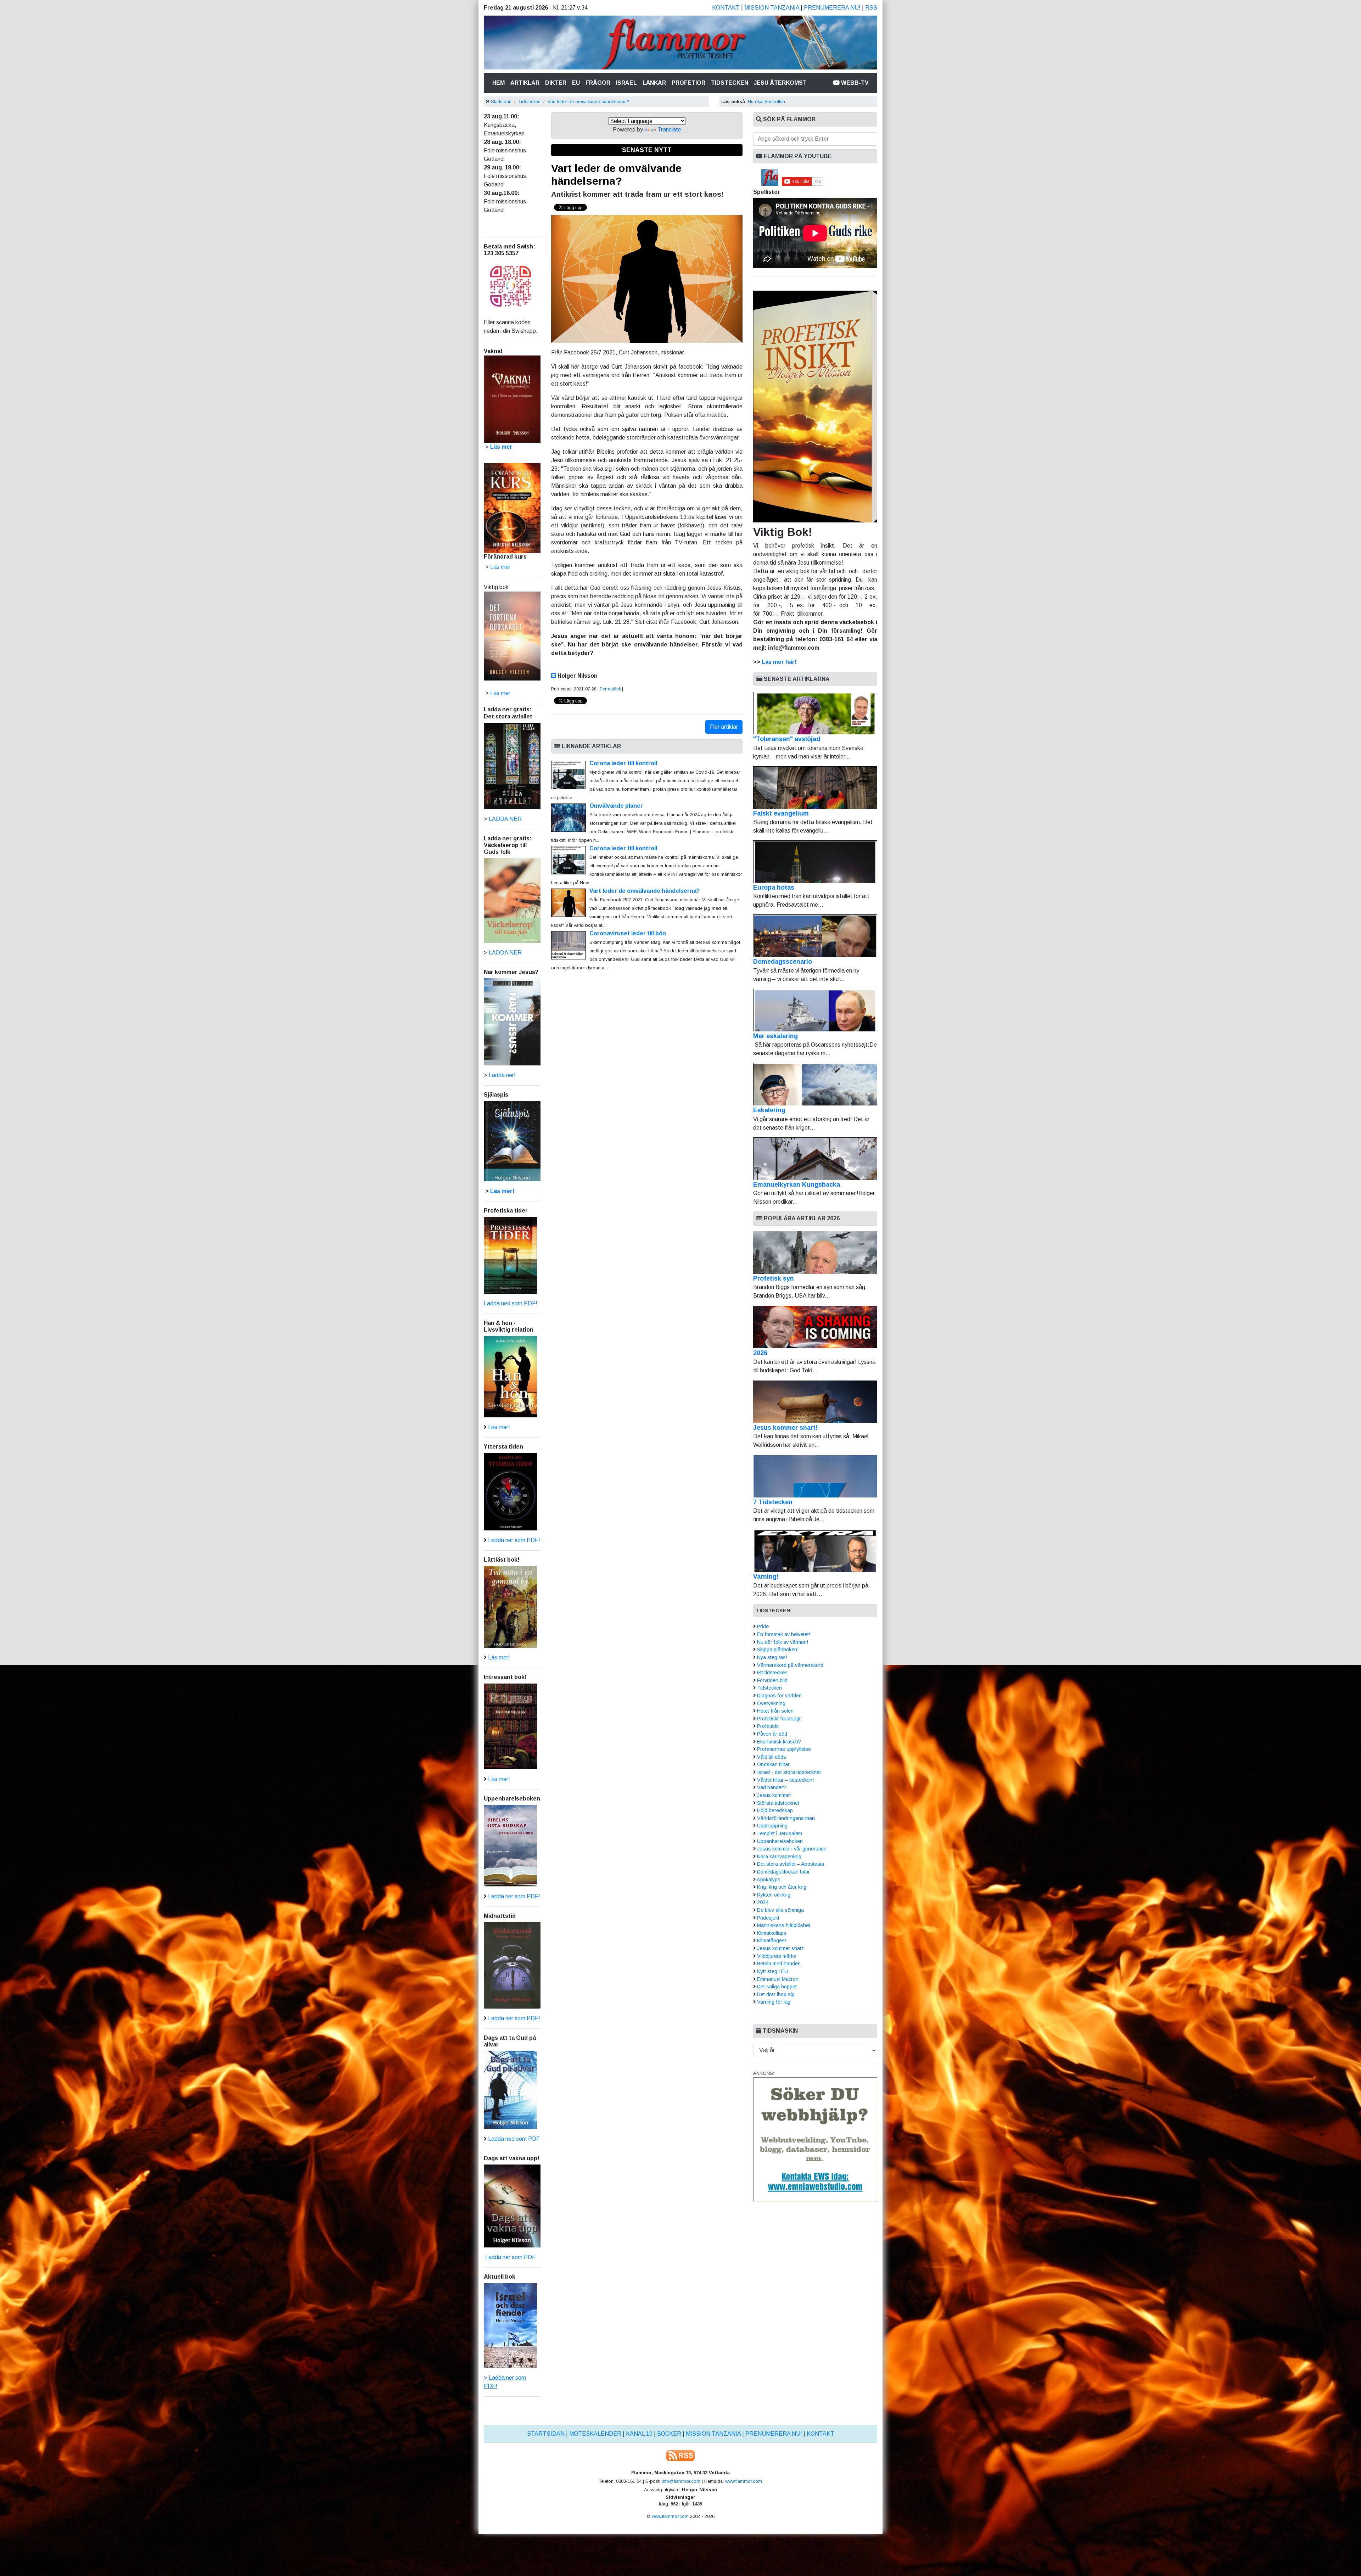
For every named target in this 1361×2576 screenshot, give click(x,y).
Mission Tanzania (772, 8)
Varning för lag (774, 2002)
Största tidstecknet (778, 1803)
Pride (763, 1626)
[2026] (815, 1327)
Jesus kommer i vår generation (792, 1849)
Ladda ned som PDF (514, 2139)
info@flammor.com (681, 2481)
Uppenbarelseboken (780, 1841)
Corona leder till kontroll (623, 763)
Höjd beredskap (775, 1810)
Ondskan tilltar (773, 1764)
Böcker (669, 2434)
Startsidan (501, 102)
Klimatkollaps (772, 1933)
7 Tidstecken (773, 1502)
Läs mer (500, 693)
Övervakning (771, 1703)
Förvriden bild (772, 1680)
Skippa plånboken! (778, 1650)
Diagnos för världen (779, 1696)
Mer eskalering (775, 1036)
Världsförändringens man (786, 1818)
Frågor (598, 83)
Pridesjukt (768, 1918)
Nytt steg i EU (772, 1971)
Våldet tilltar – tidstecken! (785, 1780)
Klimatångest (772, 1941)
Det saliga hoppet (777, 1987)
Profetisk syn (774, 1278)
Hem (500, 83)
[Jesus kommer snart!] (815, 1402)
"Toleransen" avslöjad (787, 739)
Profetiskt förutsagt (779, 1719)
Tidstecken (730, 83)
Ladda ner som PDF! (514, 1540)
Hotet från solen (775, 1711)
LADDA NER (505, 819)
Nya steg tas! (772, 1657)
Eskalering (769, 1110)
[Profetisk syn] (815, 1253)
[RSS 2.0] (680, 2455)
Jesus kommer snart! (785, 1428)
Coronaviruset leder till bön (628, 933)
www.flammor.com (744, 2481)
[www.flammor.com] (680, 44)
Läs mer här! (779, 662)
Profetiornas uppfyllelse (784, 1749)
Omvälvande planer (616, 806)
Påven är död (772, 1734)
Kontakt (726, 8)
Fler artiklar (724, 727)
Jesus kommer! (774, 1795)
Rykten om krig (774, 1895)
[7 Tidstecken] (815, 1476)
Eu (576, 83)
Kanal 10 (639, 2434)
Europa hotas (774, 887)
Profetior (688, 83)
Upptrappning (772, 1826)
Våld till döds (772, 1757)
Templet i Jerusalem (780, 1833)
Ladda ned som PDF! (511, 1303)
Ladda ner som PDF (510, 2257)
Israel (626, 83)
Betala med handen (779, 1964)
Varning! (766, 1577)
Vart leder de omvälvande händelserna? (589, 102)
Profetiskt (768, 1726)
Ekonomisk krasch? (779, 1742)
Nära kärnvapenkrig (779, 1857)
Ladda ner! (502, 1075)
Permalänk (610, 689)
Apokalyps (769, 1880)
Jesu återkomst (780, 83)
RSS (871, 8)
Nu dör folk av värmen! (783, 1642)
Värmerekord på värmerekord (790, 1665)
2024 (763, 1902)
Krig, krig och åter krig (782, 1887)
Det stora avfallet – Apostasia (791, 1864)
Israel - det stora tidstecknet (789, 1772)
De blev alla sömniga (780, 1910)
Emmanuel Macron (778, 1979)
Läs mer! (502, 1191)
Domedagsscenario (783, 962)
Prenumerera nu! (832, 8)
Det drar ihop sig (776, 1994)
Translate (669, 130)
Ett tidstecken (772, 1673)
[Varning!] (815, 1551)
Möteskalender (595, 2434)
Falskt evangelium (781, 813)
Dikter (556, 83)
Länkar (654, 83)
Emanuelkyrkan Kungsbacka (797, 1185)
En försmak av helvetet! (784, 1634)
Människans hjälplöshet (784, 1925)
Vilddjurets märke (777, 1956)
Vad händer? (772, 1787)
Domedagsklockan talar (783, 1872)
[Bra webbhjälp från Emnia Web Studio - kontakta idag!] (815, 2139)
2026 (760, 1353)
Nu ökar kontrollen (766, 102)
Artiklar (525, 83)
